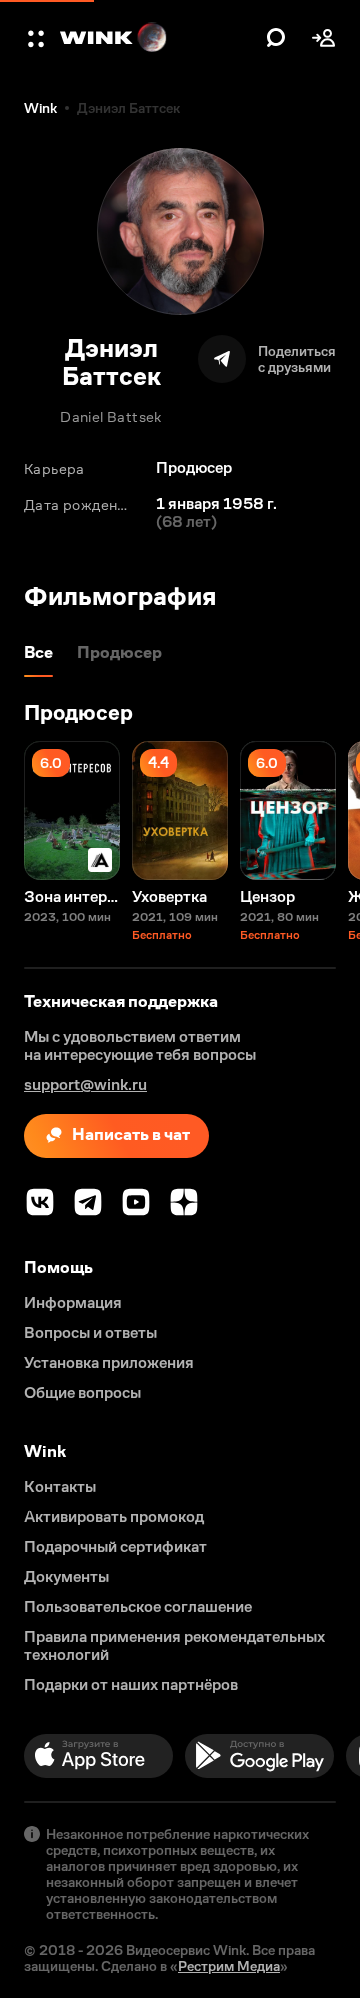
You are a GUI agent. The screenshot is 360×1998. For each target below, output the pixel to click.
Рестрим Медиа (229, 1966)
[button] (38, 38)
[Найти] (276, 38)
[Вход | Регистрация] (324, 38)
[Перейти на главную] (158, 38)
